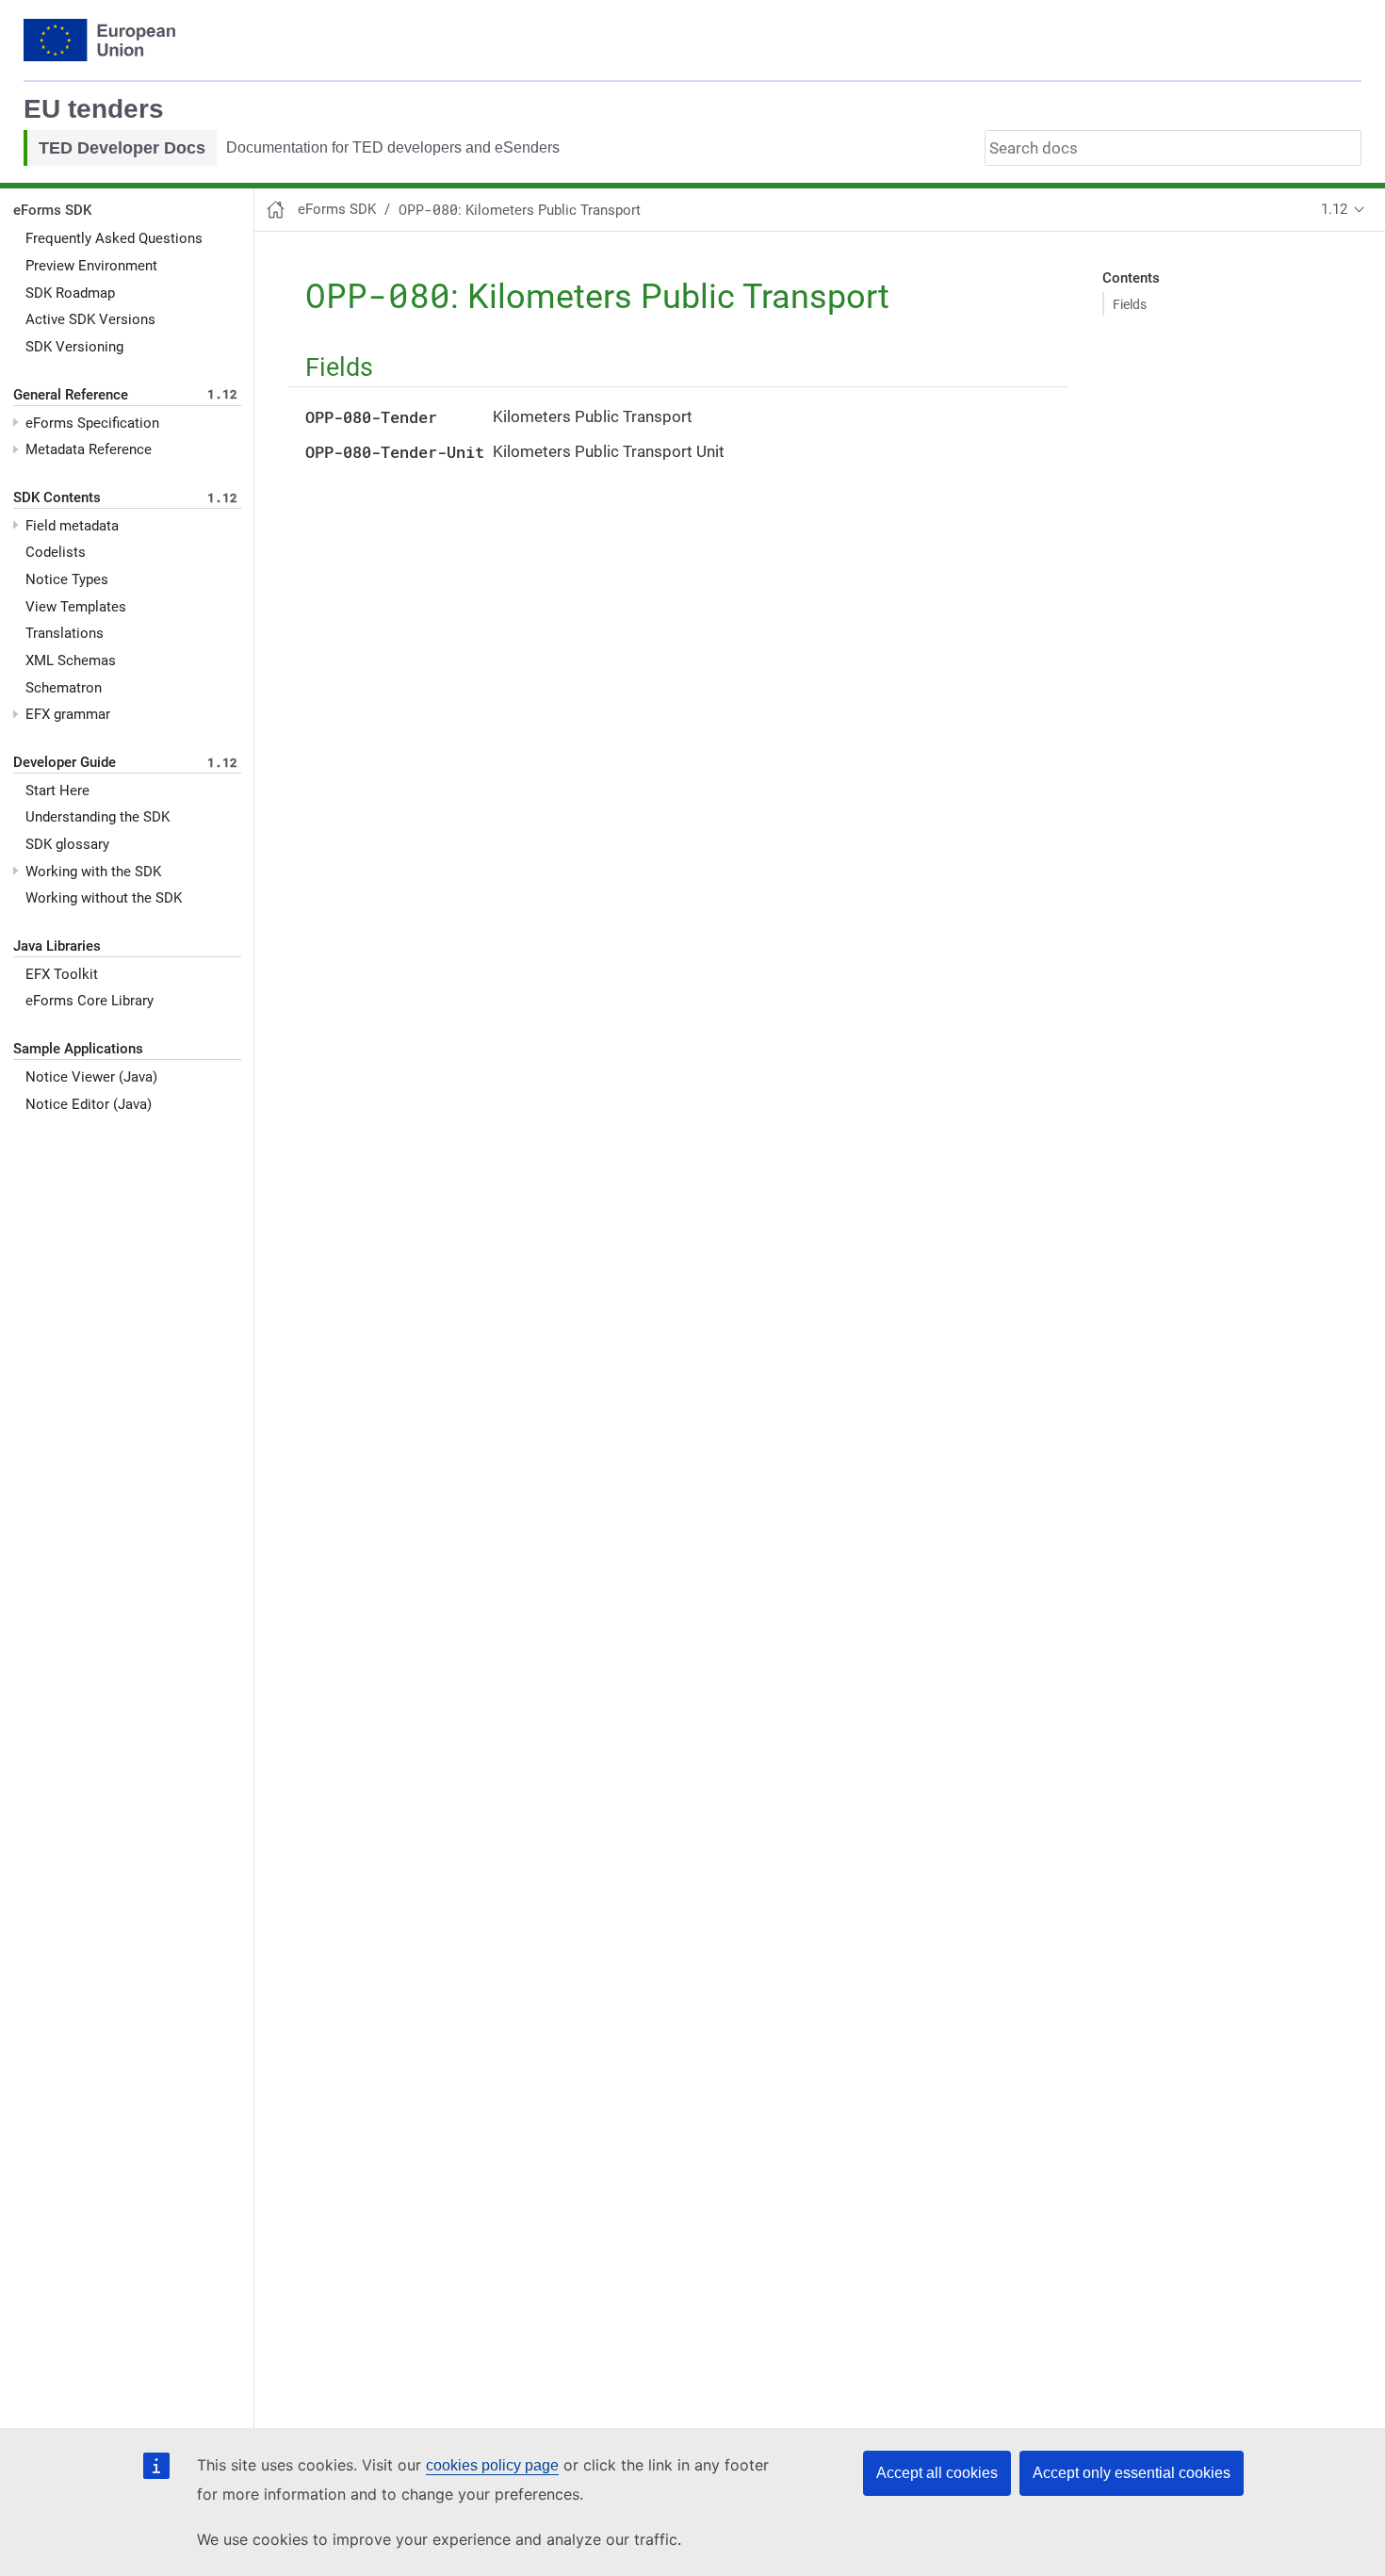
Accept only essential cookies (1132, 2473)
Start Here (57, 791)
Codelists (56, 552)
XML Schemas (71, 660)
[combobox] (1173, 148)
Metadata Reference (89, 449)
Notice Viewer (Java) (91, 1077)
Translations (65, 633)
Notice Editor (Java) (89, 1104)
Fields (1130, 304)
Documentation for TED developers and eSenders (393, 147)
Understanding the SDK (98, 817)
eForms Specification (92, 423)
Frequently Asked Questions (114, 238)
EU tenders (94, 109)
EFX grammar (68, 714)
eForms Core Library (90, 1001)
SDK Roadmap (70, 293)
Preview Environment (91, 266)
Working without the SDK (104, 898)
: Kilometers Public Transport (520, 210)
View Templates (76, 607)
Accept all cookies (937, 2473)
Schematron (64, 688)
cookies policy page (492, 2465)
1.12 (1334, 209)
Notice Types (67, 579)
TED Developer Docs (122, 148)
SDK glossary (67, 844)
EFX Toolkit (62, 974)
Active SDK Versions (90, 319)
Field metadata (72, 526)
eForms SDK (52, 210)
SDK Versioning (74, 347)
